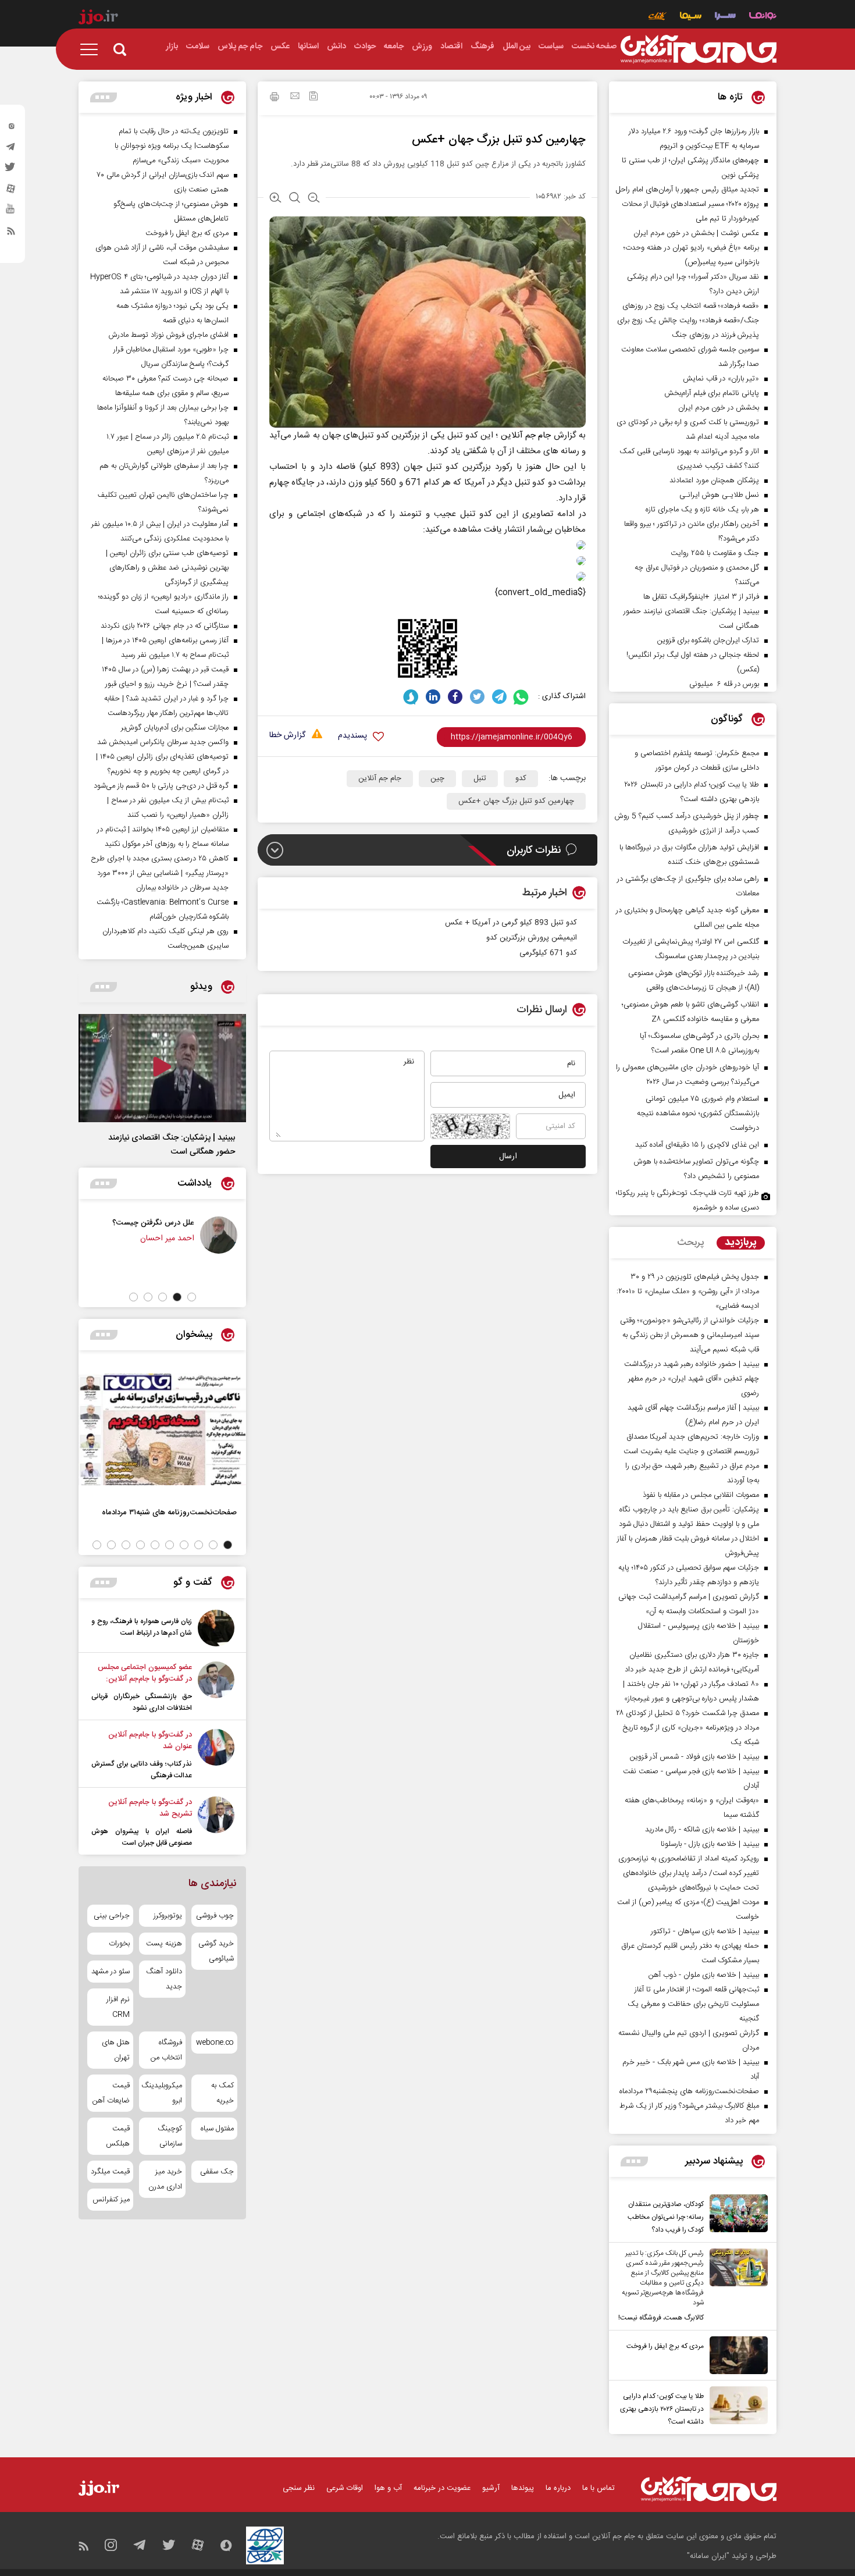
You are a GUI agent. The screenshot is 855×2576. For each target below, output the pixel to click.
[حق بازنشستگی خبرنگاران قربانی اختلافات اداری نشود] (216, 1688)
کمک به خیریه (222, 2093)
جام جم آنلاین (527, 435)
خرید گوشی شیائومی (216, 1951)
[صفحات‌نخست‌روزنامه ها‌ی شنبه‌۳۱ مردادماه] (162, 1429)
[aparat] (11, 191)
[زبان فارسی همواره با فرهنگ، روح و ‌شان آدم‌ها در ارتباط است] (216, 1628)
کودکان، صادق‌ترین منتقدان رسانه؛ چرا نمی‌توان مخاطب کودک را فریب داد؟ (666, 2217)
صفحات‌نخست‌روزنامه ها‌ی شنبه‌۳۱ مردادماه (169, 1512)
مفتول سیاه (217, 2129)
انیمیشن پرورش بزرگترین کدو (532, 938)
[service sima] (691, 17)
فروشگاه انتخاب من (166, 2050)
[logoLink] (699, 49)
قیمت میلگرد (110, 2172)
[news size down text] (314, 199)
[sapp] (11, 212)
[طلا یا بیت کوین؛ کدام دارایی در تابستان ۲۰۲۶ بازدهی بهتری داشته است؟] (736, 2407)
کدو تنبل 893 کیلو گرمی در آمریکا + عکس (511, 923)
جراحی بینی (112, 1916)
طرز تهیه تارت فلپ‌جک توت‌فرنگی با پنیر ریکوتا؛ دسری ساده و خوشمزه (687, 1200)
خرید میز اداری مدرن (165, 2179)
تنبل (480, 778)
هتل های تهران (116, 2050)
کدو (521, 778)
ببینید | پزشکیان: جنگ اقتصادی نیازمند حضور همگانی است (172, 1145)
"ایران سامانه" (708, 2556)
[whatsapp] (521, 697)
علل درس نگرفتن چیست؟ (200, 1223)
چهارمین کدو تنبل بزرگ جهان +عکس (516, 801)
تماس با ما (598, 2488)
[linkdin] (433, 697)
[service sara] (725, 17)
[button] (192, 1297)
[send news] (295, 97)
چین (437, 778)
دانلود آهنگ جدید (164, 1979)
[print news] (275, 98)
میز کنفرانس (111, 2200)
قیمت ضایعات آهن (111, 2093)
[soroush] (411, 697)
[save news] (313, 97)
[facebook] (455, 697)
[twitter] (11, 170)
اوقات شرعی (345, 2488)
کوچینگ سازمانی (170, 2136)
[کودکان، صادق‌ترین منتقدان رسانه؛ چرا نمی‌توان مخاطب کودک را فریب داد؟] (736, 2215)
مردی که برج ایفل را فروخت (665, 2346)
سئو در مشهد (111, 1972)
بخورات (119, 1944)
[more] (634, 2162)
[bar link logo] (98, 19)
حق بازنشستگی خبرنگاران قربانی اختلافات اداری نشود (142, 1702)
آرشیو (491, 2488)
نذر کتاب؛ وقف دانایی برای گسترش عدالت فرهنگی (142, 1770)
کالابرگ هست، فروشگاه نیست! (661, 2318)
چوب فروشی (215, 1916)
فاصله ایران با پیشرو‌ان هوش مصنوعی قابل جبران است (142, 1837)
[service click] (658, 17)
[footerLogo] (709, 2489)
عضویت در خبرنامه (442, 2488)
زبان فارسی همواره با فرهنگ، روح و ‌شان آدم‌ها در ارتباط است (142, 1627)
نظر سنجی (299, 2488)
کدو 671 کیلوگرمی (548, 953)
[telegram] (11, 150)
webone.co (215, 2043)
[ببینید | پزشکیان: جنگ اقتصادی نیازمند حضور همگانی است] (162, 1068)
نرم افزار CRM (118, 2007)
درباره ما (558, 2488)
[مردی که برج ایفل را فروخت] (736, 2355)
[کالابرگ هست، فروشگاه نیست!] (736, 2286)
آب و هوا (388, 2488)
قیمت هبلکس (118, 2136)
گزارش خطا (287, 736)
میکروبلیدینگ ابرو (162, 2093)
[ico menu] (92, 49)
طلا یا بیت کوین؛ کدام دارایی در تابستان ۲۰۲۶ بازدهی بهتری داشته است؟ (662, 2409)
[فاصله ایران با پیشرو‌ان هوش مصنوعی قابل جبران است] (216, 1823)
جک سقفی (217, 2172)
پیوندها (523, 2488)
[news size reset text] (295, 199)
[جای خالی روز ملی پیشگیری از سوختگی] (98, 1235)
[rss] (11, 233)
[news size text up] (275, 199)
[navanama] (763, 17)
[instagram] (11, 129)
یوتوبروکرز (168, 1916)
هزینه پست (164, 1944)
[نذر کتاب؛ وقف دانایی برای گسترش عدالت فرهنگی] (216, 1755)
